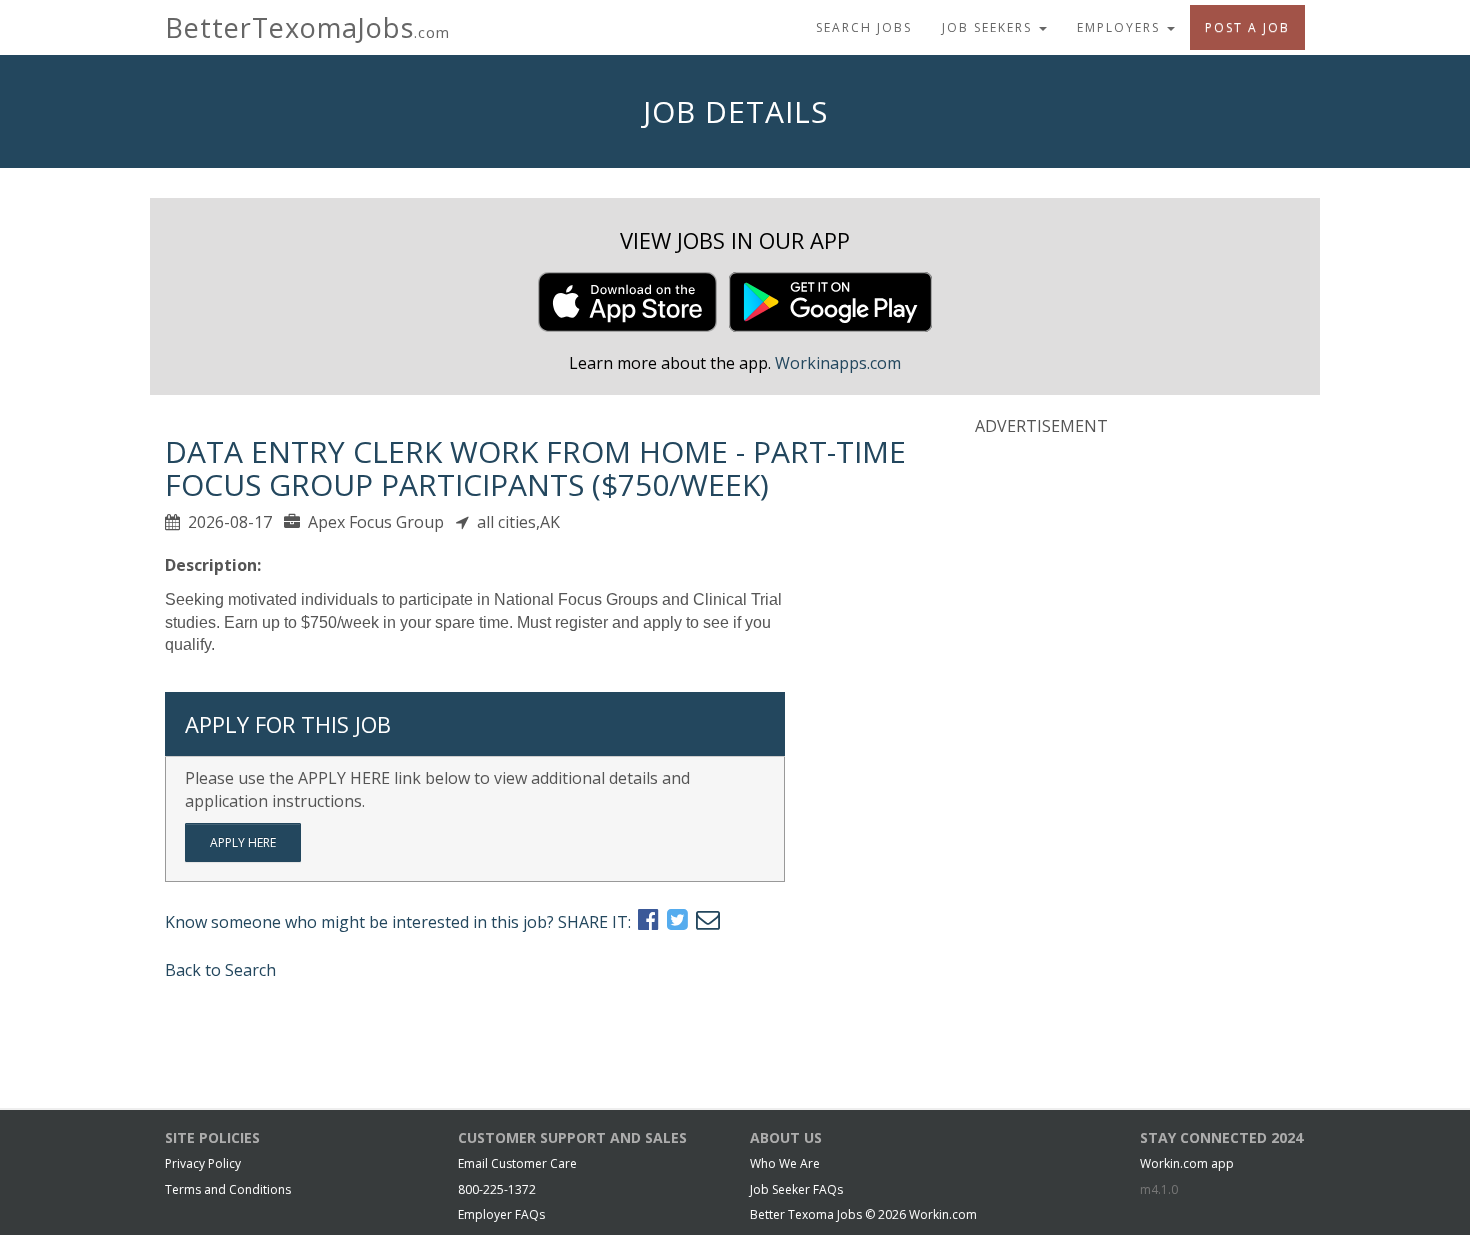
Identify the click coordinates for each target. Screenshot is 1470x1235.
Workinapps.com (838, 363)
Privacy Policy (203, 1163)
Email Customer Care (517, 1163)
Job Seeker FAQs (796, 1189)
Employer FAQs (501, 1214)
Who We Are (785, 1163)
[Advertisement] (1125, 583)
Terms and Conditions (228, 1189)
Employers (1121, 27)
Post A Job (1247, 27)
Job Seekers (989, 27)
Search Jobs (864, 27)
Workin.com (943, 1214)
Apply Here (243, 842)
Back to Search (220, 970)
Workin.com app (1187, 1163)
